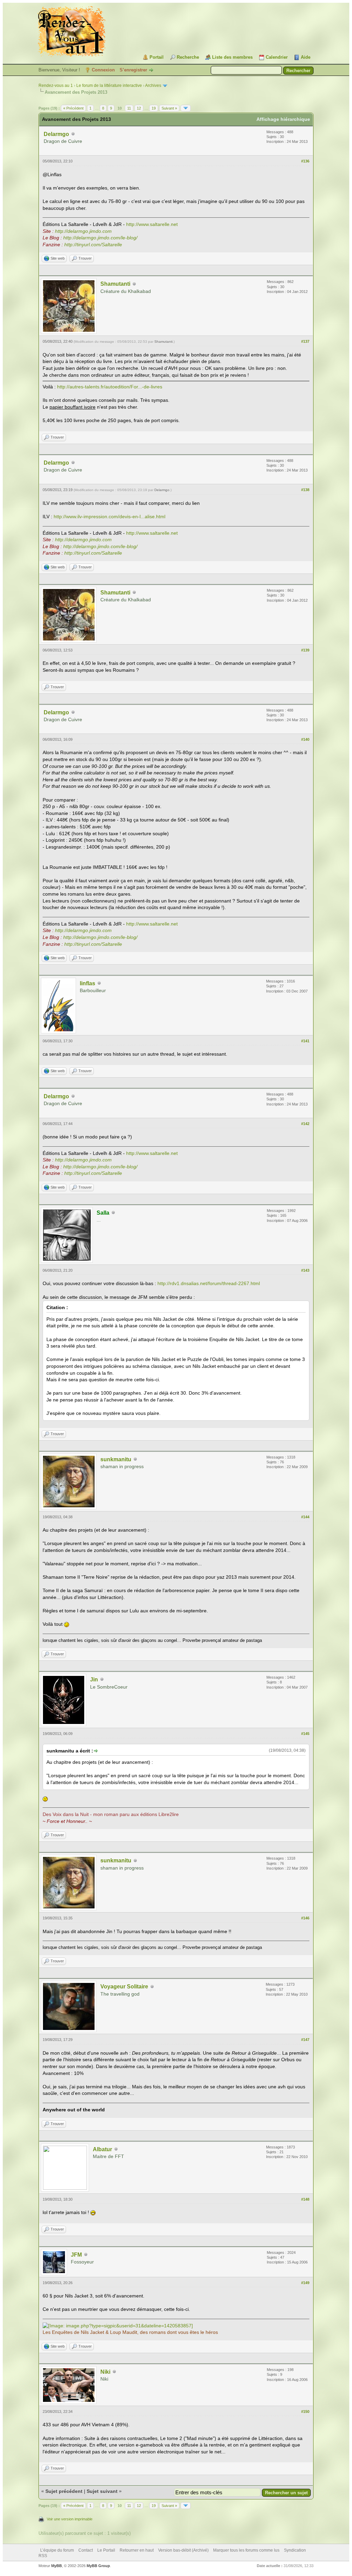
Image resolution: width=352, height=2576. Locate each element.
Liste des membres (232, 57)
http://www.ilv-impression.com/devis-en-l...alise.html (109, 517)
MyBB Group (98, 2566)
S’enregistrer (133, 70)
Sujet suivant (102, 2491)
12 (139, 108)
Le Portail (106, 2550)
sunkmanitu (116, 1459)
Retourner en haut (137, 2550)
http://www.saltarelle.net (152, 224)
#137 (305, 341)
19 (154, 108)
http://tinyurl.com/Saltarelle (93, 245)
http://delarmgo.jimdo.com (83, 231)
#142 (305, 1124)
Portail (157, 57)
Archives (153, 86)
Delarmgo (56, 134)
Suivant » (169, 108)
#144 (305, 1517)
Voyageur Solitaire (124, 1987)
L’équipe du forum (57, 2550)
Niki (105, 2372)
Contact (86, 2550)
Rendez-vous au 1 (56, 86)
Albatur (102, 2149)
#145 (305, 1734)
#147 (305, 2040)
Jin (94, 1679)
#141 (305, 1041)
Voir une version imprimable (70, 2519)
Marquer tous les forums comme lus (246, 2550)
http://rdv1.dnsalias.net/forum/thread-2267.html (209, 1283)
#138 (305, 490)
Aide (306, 57)
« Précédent (73, 108)
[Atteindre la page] (186, 108)
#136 (305, 161)
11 (129, 108)
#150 (305, 2412)
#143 (305, 1270)
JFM (76, 2255)
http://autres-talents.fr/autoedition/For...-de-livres (110, 387)
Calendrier (277, 57)
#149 (305, 2283)
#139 (305, 650)
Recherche (188, 57)
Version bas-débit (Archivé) (183, 2550)
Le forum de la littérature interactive (109, 86)
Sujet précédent (64, 2491)
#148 (305, 2199)
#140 (305, 739)
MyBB (57, 2566)
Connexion (103, 70)
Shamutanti (115, 284)
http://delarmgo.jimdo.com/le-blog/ (100, 238)
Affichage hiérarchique (283, 119)
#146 (305, 1918)
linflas (87, 983)
